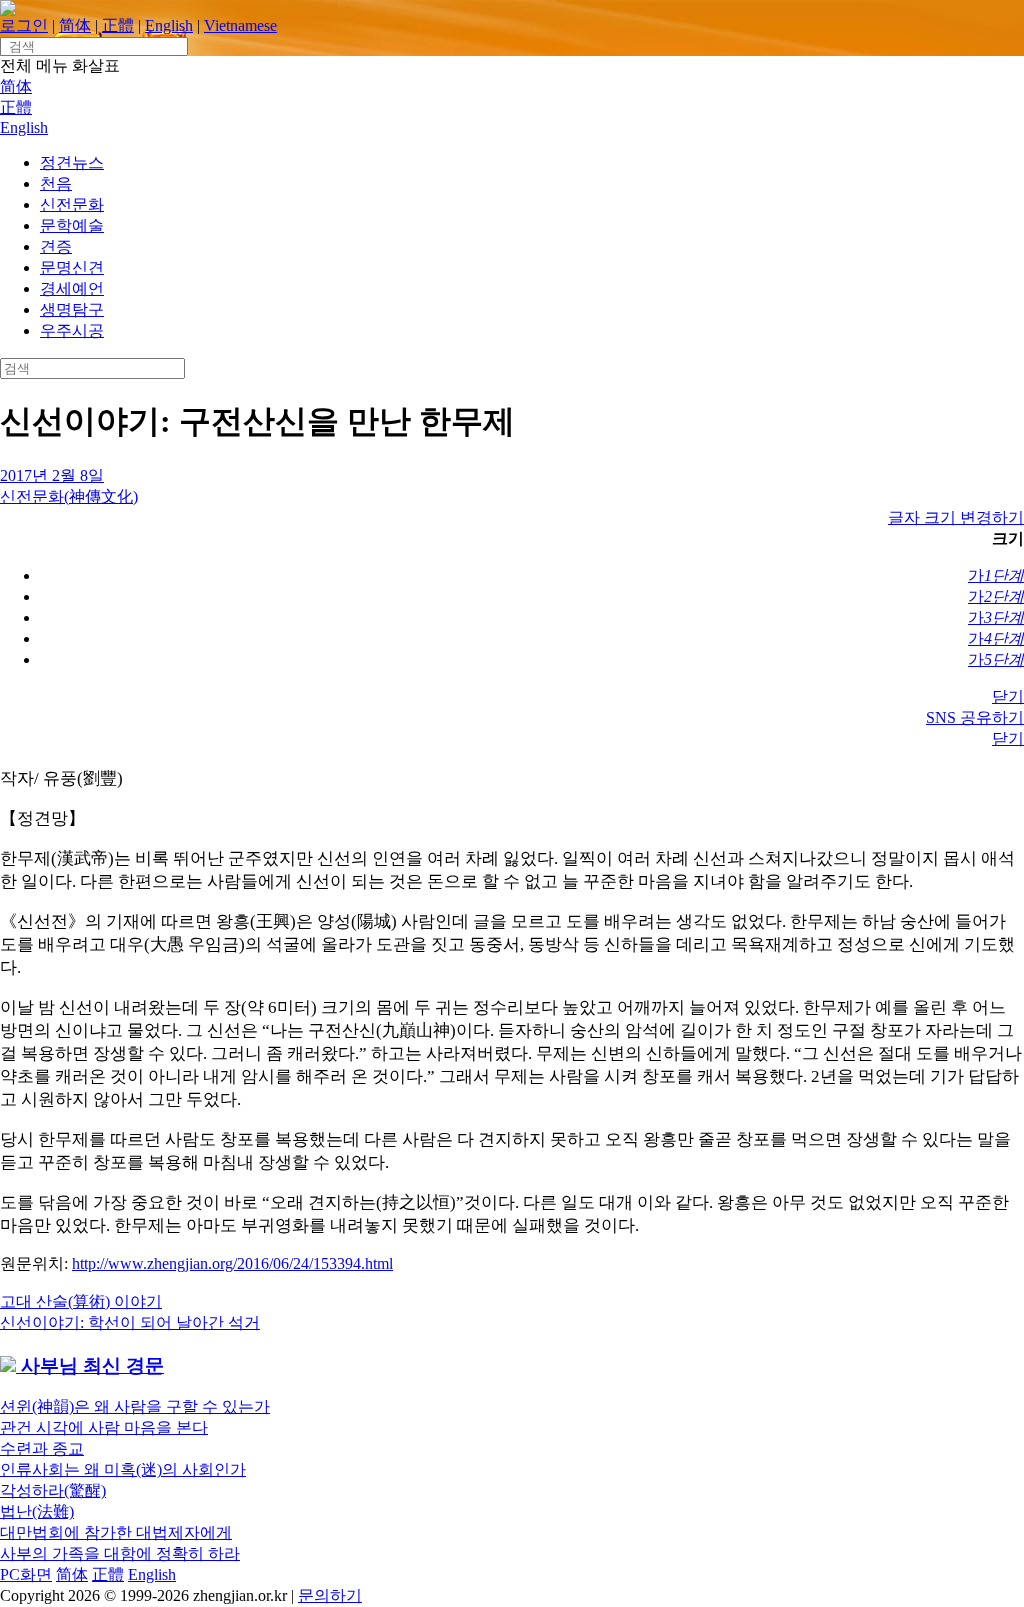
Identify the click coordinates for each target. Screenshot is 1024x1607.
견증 (56, 246)
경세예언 (72, 288)
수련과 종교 (42, 1448)
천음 (56, 183)
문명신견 (72, 267)
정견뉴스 (72, 162)
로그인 (24, 25)
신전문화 (72, 204)
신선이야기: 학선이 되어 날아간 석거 (130, 1322)
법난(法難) (37, 1511)
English (169, 25)
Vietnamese (240, 25)
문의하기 (330, 1595)
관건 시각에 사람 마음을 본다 (104, 1427)
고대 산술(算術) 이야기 (81, 1301)
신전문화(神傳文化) (69, 496)
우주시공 (72, 330)
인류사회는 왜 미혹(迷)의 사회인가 (123, 1469)
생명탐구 (72, 309)
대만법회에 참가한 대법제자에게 (116, 1532)
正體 (118, 25)
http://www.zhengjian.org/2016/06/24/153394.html (232, 1263)
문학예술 (72, 225)
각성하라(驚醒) (53, 1490)
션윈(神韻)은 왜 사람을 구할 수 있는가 (135, 1406)
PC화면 (26, 1574)
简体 (75, 25)
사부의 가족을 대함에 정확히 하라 (120, 1553)
